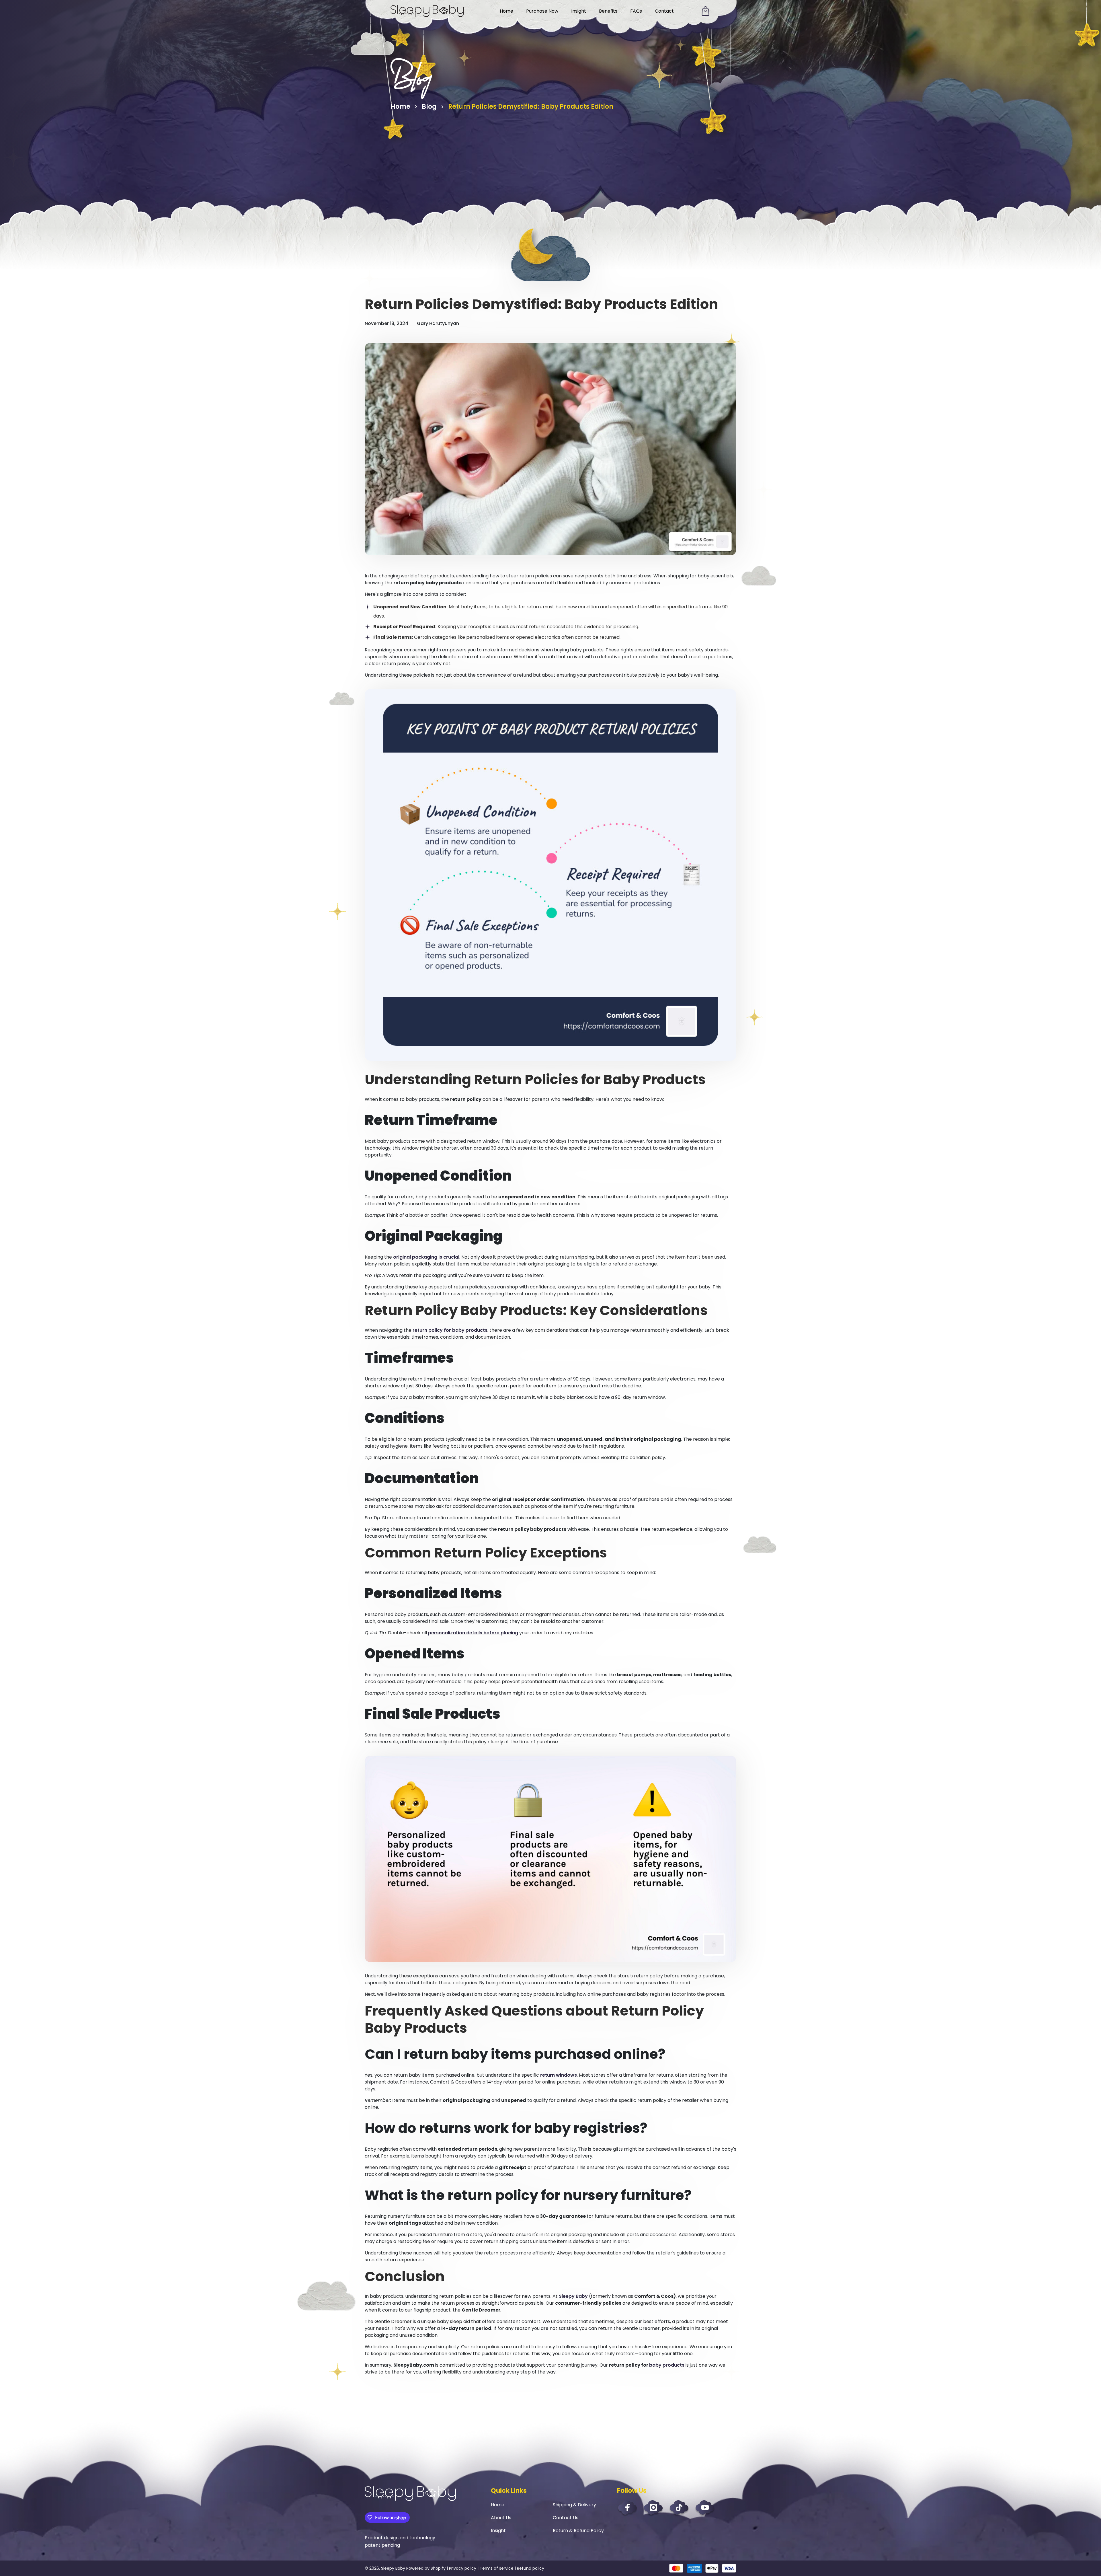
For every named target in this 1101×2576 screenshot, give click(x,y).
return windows (559, 2075)
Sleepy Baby (573, 2296)
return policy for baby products (450, 1330)
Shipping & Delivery (574, 2505)
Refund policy (531, 2568)
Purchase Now (542, 11)
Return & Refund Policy (578, 2531)
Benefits (608, 11)
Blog (429, 107)
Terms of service (497, 2568)
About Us (501, 2518)
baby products (667, 2365)
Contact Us (566, 2518)
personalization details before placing (473, 1633)
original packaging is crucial (426, 1257)
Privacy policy (463, 2568)
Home (506, 11)
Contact (664, 11)
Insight (579, 11)
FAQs (636, 11)
